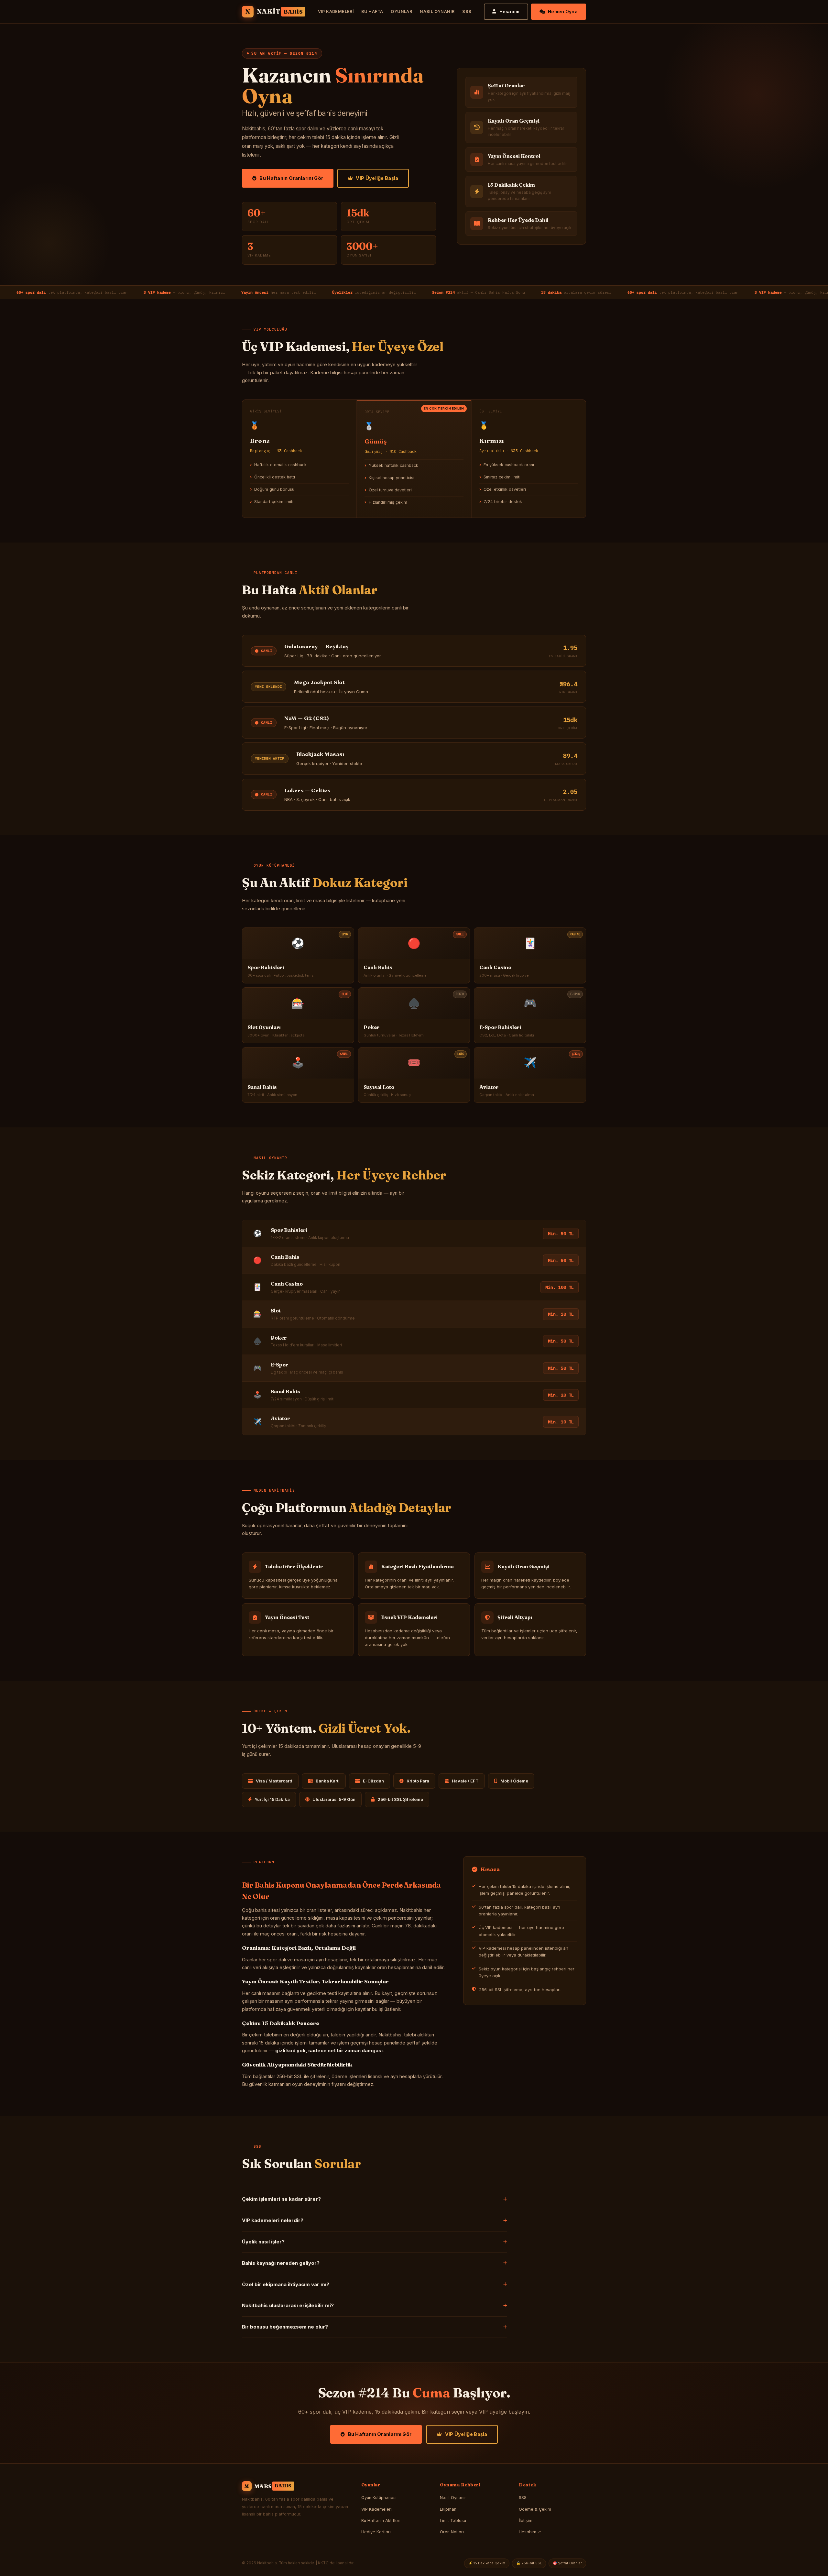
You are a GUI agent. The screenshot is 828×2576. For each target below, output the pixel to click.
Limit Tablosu (453, 2521)
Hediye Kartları (376, 2532)
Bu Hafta (372, 11)
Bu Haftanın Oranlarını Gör (291, 178)
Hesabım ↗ (530, 2532)
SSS (467, 11)
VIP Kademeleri (336, 11)
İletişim (526, 2521)
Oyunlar (401, 11)
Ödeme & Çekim (535, 2509)
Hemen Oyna (563, 12)
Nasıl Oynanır (437, 11)
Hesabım (510, 12)
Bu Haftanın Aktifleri (381, 2521)
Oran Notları (452, 2532)
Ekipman (448, 2509)
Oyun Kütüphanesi (379, 2498)
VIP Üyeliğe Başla (377, 178)
